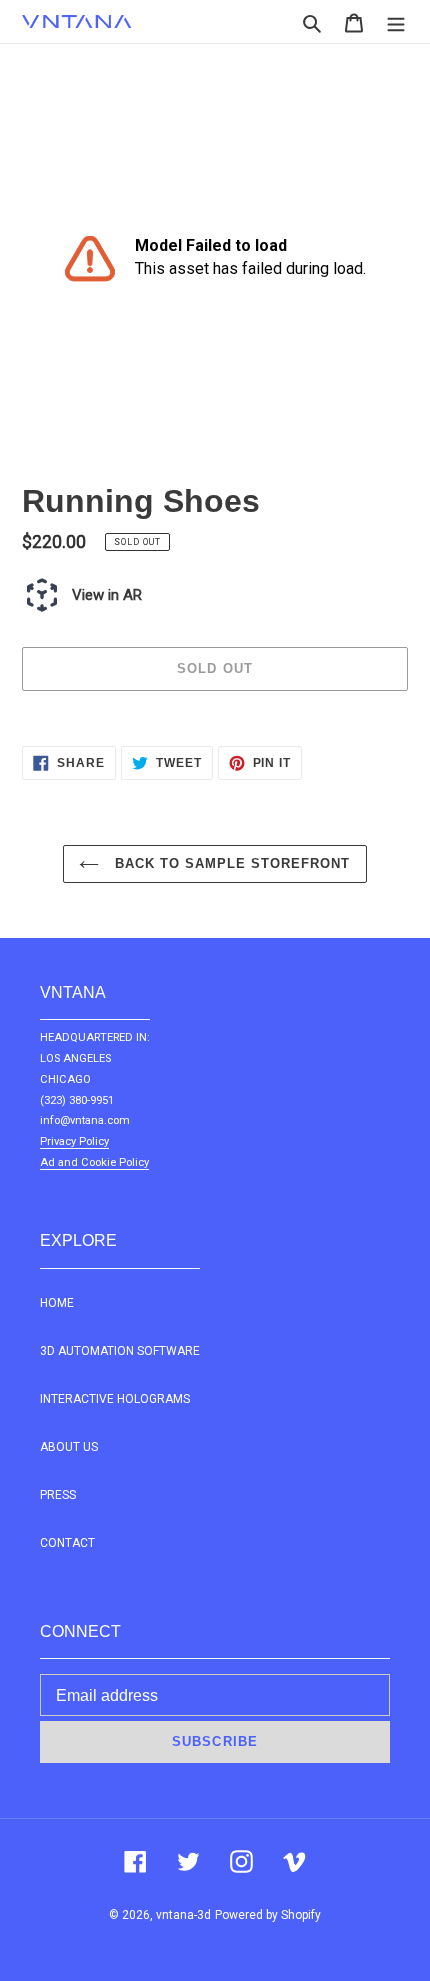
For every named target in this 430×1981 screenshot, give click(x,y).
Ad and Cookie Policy (94, 1162)
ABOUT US (69, 1447)
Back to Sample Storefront (229, 863)
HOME (57, 1303)
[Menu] (396, 21)
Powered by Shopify (268, 1915)
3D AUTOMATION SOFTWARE (120, 1351)
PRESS (58, 1495)
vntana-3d (183, 1915)
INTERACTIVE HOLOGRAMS (115, 1399)
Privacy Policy (74, 1141)
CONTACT (67, 1543)
